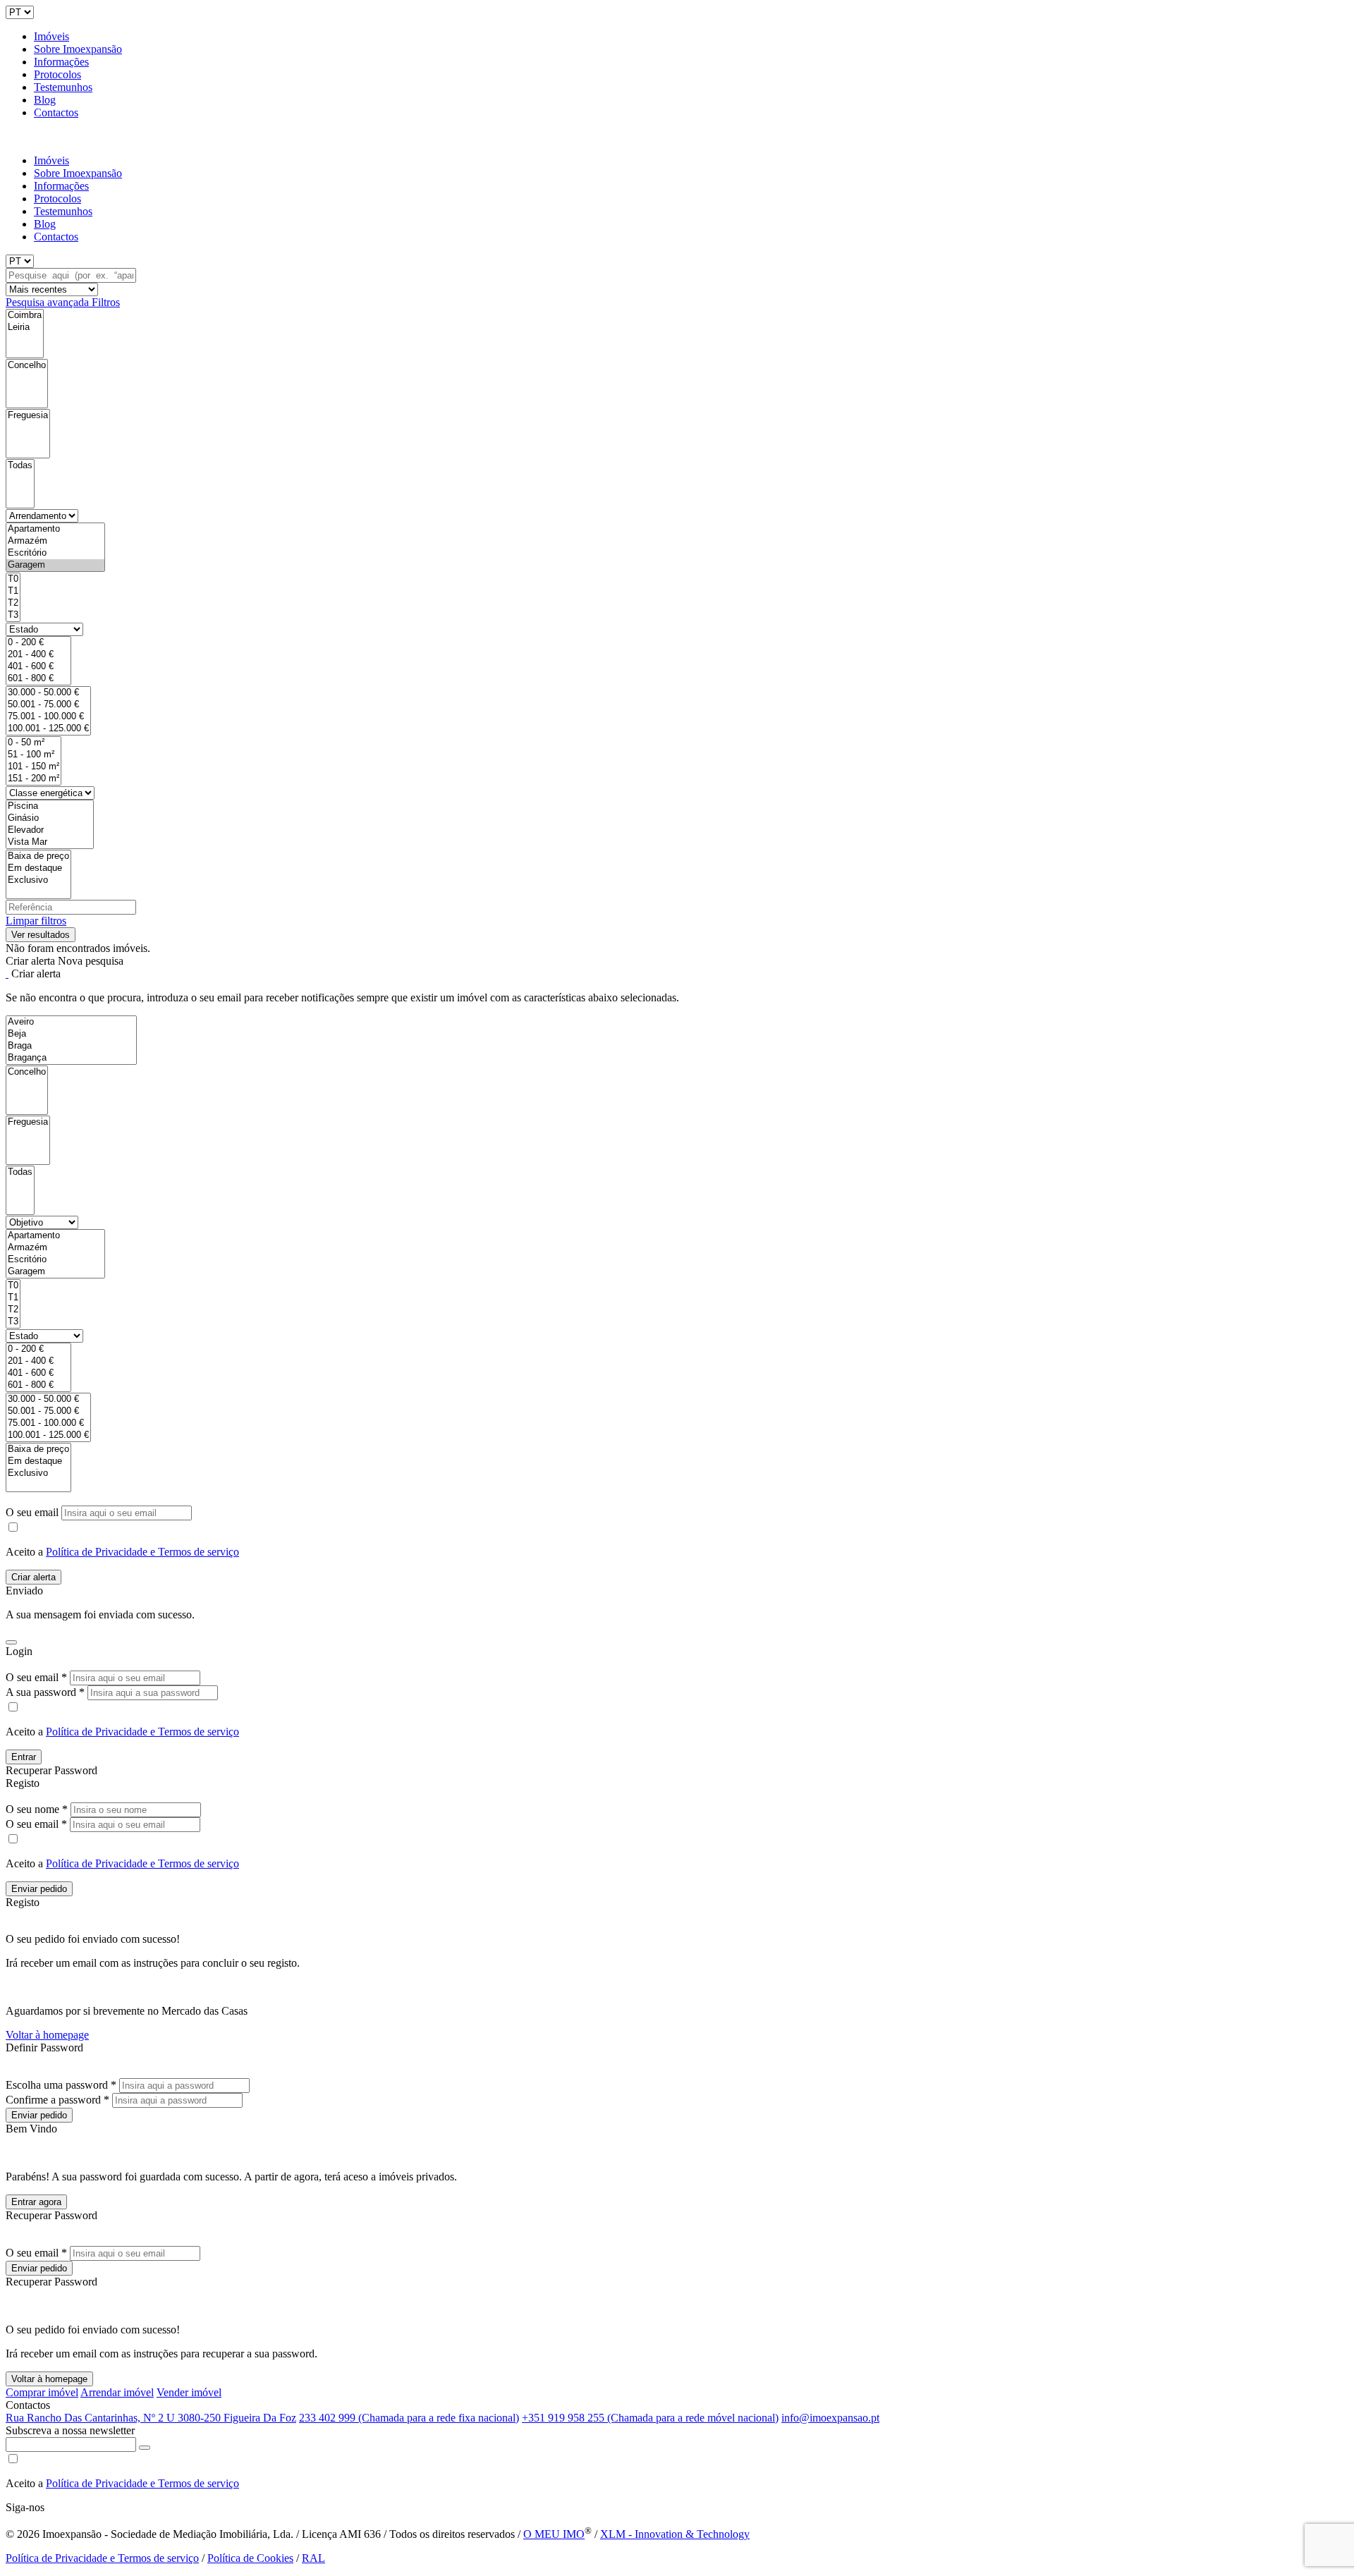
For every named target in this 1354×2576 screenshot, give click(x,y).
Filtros (106, 302)
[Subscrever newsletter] (145, 2448)
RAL (313, 2558)
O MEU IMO (554, 2534)
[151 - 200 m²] (33, 779)
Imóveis (51, 36)
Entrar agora (36, 2202)
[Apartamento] (55, 529)
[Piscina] (50, 806)
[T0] (13, 579)
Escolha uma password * (61, 2085)
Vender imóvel (189, 2392)
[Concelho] (27, 366)
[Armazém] (55, 541)
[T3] (13, 615)
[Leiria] (25, 328)
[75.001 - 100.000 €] (48, 717)
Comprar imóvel (42, 2392)
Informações (61, 62)
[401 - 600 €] (38, 667)
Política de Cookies (250, 2558)
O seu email (33, 1512)
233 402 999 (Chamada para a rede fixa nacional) (409, 2418)
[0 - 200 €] (38, 643)
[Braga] (71, 1046)
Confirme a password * (57, 2100)
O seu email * (36, 1677)
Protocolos (57, 74)
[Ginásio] (50, 818)
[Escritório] (55, 553)
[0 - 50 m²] (33, 743)
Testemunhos (63, 87)
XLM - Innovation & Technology (675, 2534)
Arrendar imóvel (117, 2392)
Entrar (24, 1757)
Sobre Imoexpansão (78, 49)
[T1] (13, 591)
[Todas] (20, 466)
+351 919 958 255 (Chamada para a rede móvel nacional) (650, 2418)
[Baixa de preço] (38, 856)
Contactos (56, 112)
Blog (45, 100)
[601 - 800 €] (38, 679)
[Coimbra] (25, 316)
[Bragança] (71, 1058)
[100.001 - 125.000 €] (48, 729)
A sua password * (45, 1692)
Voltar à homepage (47, 2035)
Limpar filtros (36, 921)
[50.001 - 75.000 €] (48, 705)
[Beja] (71, 1034)
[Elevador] (50, 830)
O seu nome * (37, 1809)
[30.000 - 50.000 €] (48, 693)
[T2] (13, 603)
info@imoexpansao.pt (830, 2418)
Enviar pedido (39, 1889)
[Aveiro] (71, 1022)
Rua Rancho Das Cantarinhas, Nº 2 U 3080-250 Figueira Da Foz (151, 2418)
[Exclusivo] (38, 880)
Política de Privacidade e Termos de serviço (142, 1552)
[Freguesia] (28, 416)
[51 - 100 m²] (33, 755)
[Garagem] (55, 565)
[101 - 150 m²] (33, 767)
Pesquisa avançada (49, 302)
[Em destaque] (38, 868)
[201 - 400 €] (38, 655)
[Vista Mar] (50, 842)
